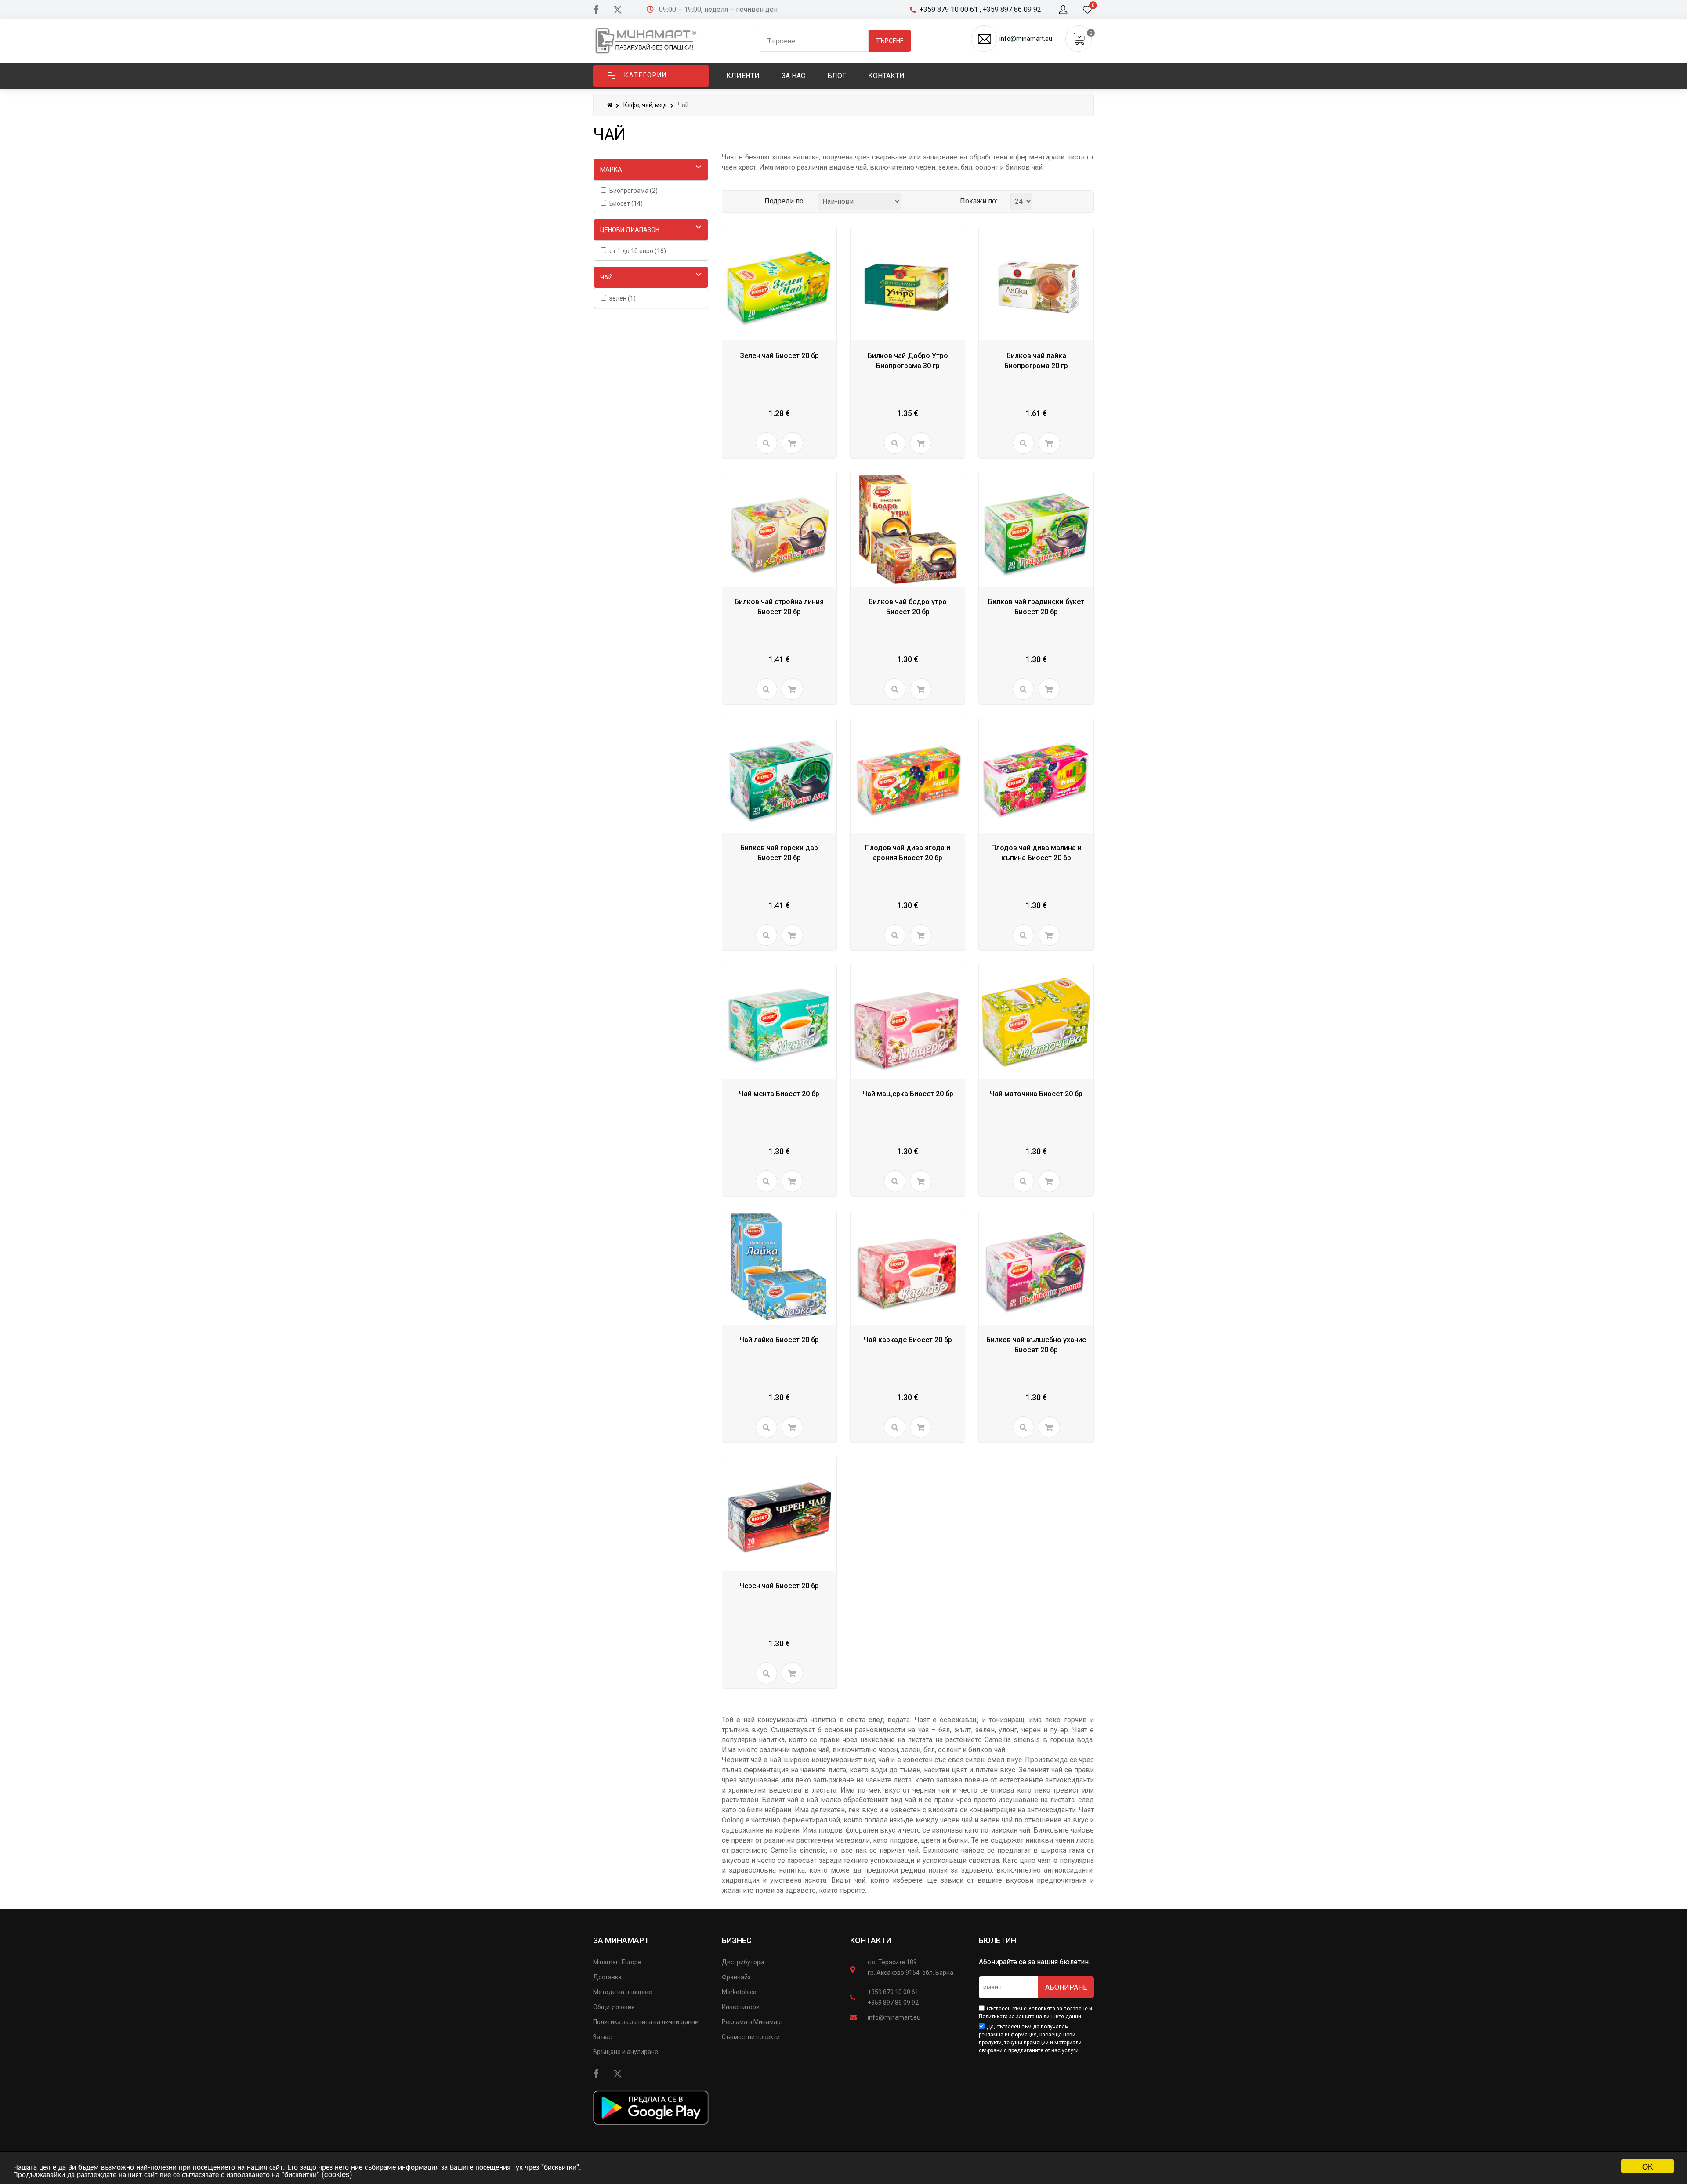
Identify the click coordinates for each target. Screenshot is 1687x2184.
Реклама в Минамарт (753, 2022)
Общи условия (614, 2007)
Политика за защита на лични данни (646, 2022)
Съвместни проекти (751, 2037)
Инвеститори (741, 2007)
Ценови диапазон (630, 230)
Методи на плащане (623, 1992)
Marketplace (739, 1992)
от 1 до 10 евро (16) (638, 251)
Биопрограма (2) (634, 191)
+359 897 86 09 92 (893, 2003)
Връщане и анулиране (626, 2052)
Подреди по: (785, 201)
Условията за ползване (1058, 2009)
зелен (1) (623, 298)
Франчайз (736, 1977)
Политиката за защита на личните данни (1030, 2017)
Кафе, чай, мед (645, 105)
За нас (602, 2037)
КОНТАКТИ (871, 1940)
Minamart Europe (617, 1962)
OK (1647, 2166)
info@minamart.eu (894, 2017)
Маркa (611, 170)
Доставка (607, 1977)
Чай (606, 277)
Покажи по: (979, 201)
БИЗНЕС (737, 1940)
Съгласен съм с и (1035, 2013)
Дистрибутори (743, 1962)
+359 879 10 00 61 (893, 1992)
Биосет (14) (626, 203)
